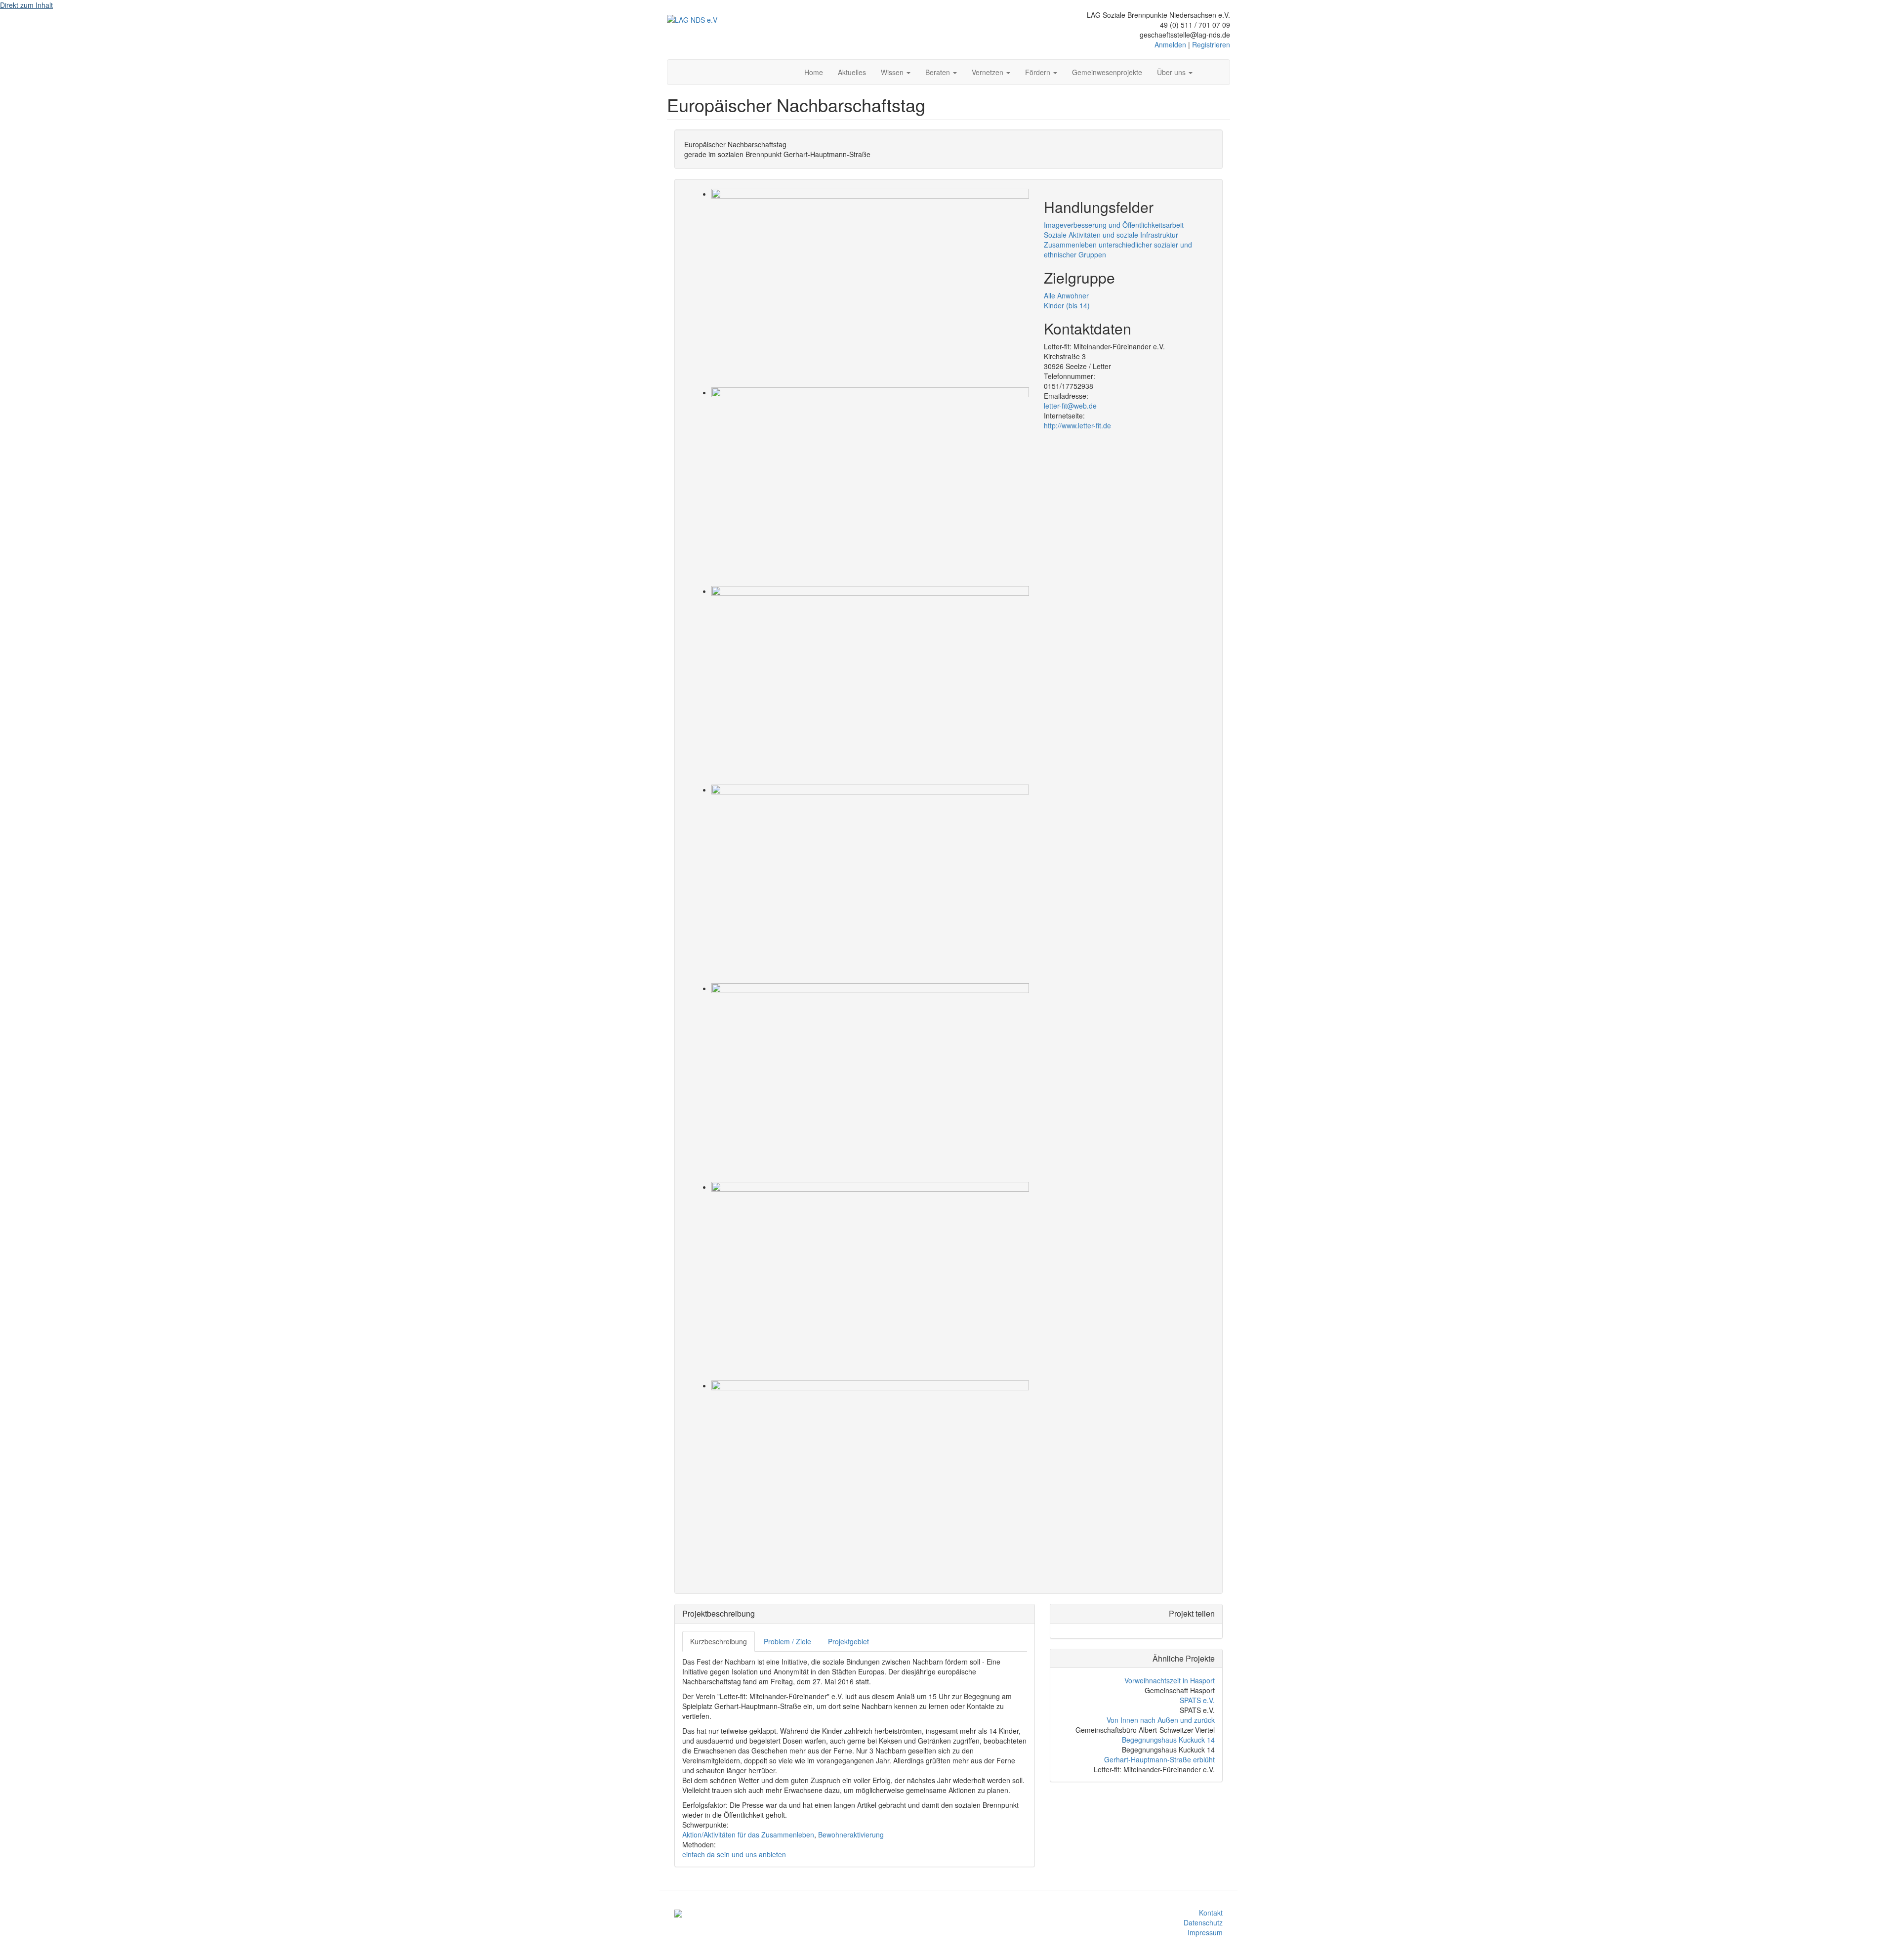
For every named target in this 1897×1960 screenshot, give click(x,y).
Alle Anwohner (1066, 295)
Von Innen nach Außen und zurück (1161, 1720)
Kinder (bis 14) (1067, 305)
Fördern (1039, 72)
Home (814, 72)
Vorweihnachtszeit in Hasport (1170, 1680)
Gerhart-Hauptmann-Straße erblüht (1159, 1759)
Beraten (939, 72)
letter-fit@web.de (1070, 406)
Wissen (893, 72)
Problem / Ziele (787, 1641)
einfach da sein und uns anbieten (734, 1854)
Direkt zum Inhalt (26, 5)
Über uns (1172, 72)
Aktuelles (852, 72)
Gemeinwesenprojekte (1107, 72)
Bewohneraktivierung (851, 1835)
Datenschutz (1203, 1922)
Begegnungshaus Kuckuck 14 (1168, 1740)
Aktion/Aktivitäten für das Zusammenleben (748, 1835)
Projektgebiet (848, 1641)
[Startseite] (692, 19)
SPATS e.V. (1197, 1700)
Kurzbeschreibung (719, 1641)
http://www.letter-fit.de (1077, 425)
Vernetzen (989, 72)
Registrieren (1211, 44)
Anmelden (1170, 44)
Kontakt (1211, 1913)
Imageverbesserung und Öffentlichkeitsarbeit (1114, 225)
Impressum (1205, 1932)
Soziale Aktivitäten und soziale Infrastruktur (1111, 235)
